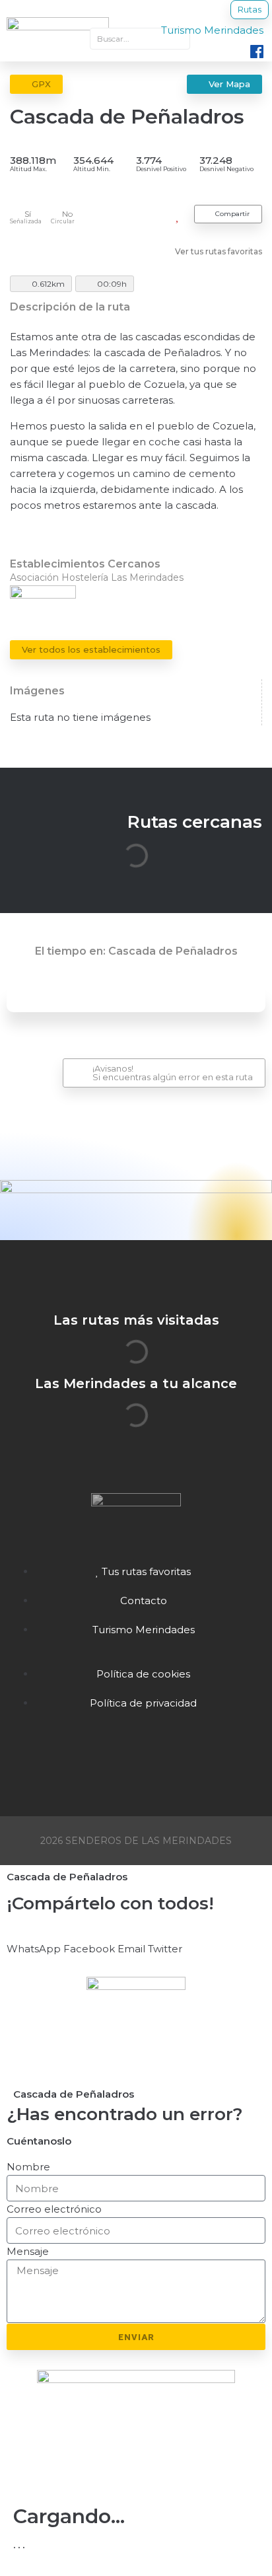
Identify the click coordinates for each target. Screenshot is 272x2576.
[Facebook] (136, 1755)
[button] (34, 1941)
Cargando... (69, 2516)
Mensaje (28, 2251)
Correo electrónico (54, 2209)
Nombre (28, 2167)
